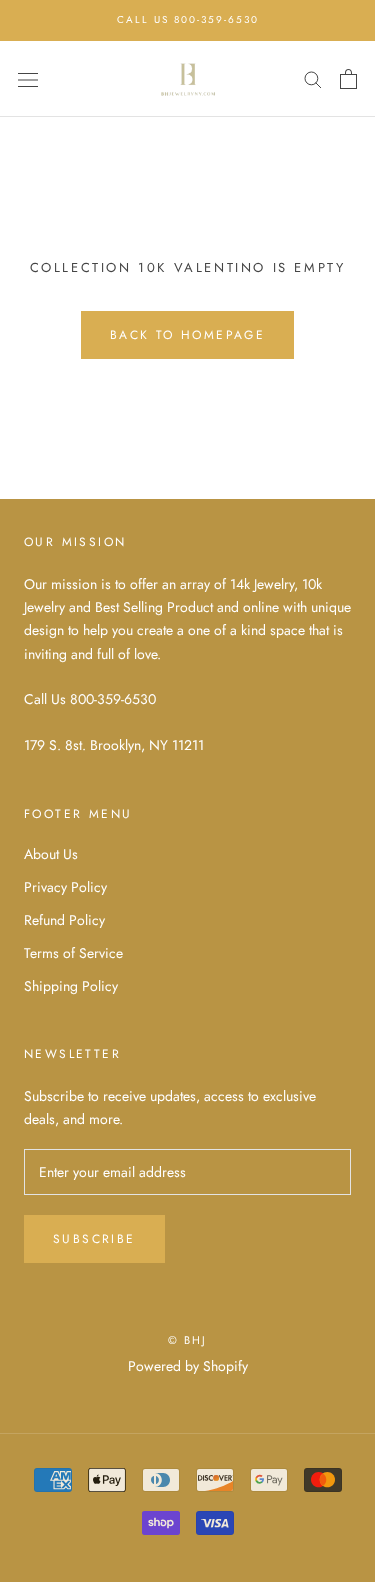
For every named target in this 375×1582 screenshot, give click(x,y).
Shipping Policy (71, 986)
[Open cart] (348, 79)
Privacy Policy (65, 887)
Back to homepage (187, 335)
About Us (51, 854)
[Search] (313, 78)
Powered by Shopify (188, 1366)
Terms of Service (73, 953)
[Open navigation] (28, 79)
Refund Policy (64, 920)
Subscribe (94, 1239)
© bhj (188, 1340)
